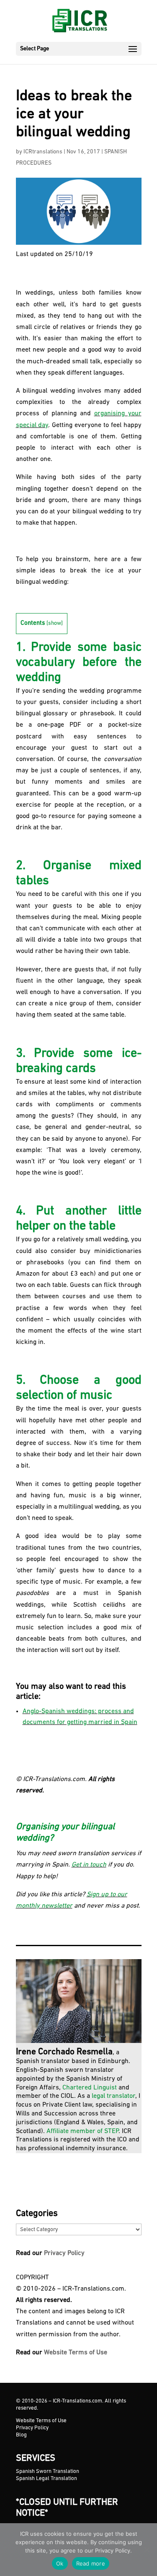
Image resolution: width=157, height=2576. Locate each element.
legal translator (113, 2096)
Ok (60, 2563)
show (55, 623)
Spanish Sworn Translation (48, 2471)
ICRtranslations (43, 152)
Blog (21, 2435)
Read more (91, 2563)
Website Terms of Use (76, 2353)
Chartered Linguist (90, 2088)
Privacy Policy (64, 2253)
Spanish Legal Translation (46, 2479)
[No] (147, 2550)
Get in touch (89, 1865)
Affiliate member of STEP (82, 2131)
